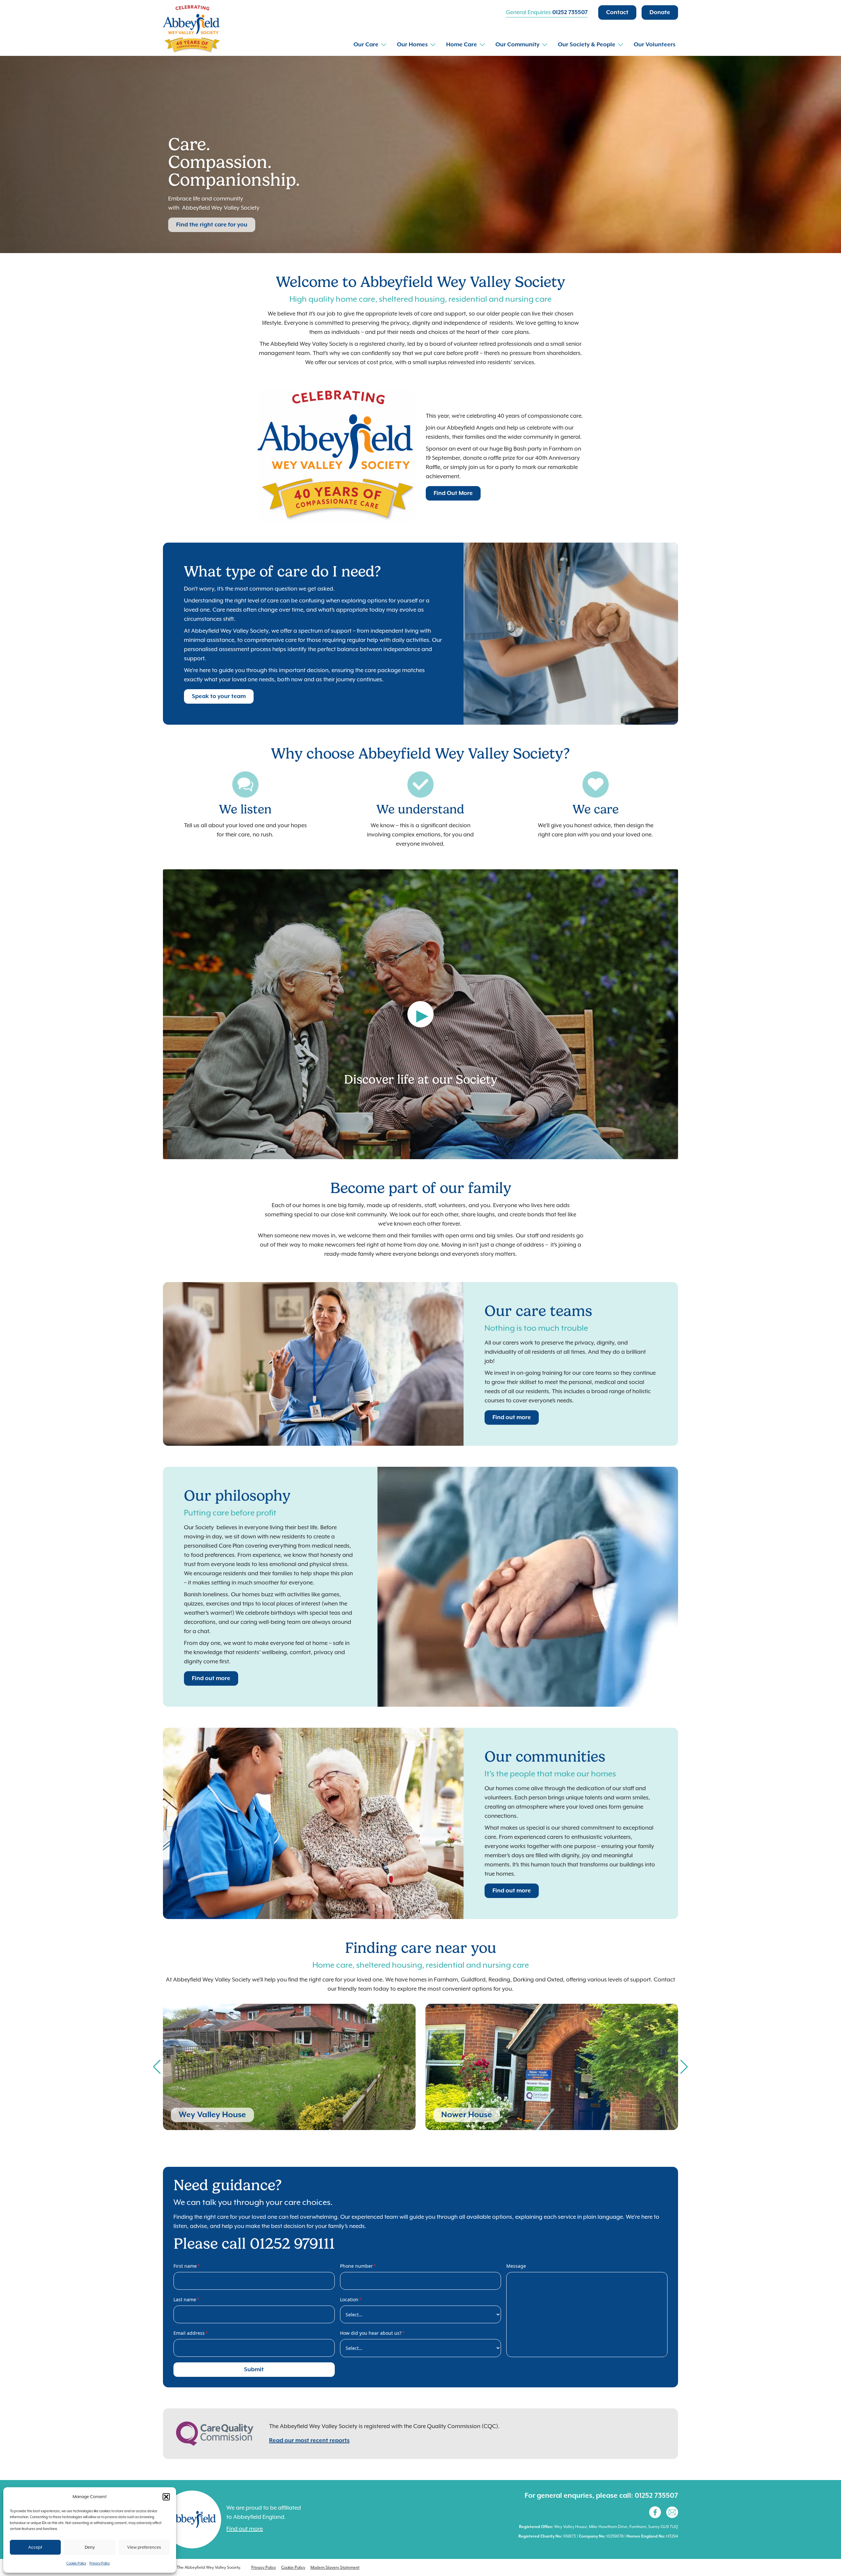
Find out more (512, 1417)
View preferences (144, 2547)
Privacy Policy (100, 2563)
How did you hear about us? (372, 2333)
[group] (289, 2067)
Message (516, 2266)
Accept (35, 2547)
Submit (254, 2370)
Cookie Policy (76, 2563)
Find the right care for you (212, 225)
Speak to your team (219, 696)
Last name (186, 2299)
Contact (617, 12)
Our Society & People (587, 45)
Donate (660, 12)
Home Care (462, 45)
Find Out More (453, 493)
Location (351, 2299)
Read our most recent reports (309, 2441)
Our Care (366, 45)
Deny (90, 2547)
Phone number (358, 2266)
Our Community (517, 45)
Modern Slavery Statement (335, 2567)
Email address (191, 2333)
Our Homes (412, 45)
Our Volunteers (655, 45)
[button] (166, 2497)
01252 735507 (570, 12)
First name (187, 2266)
